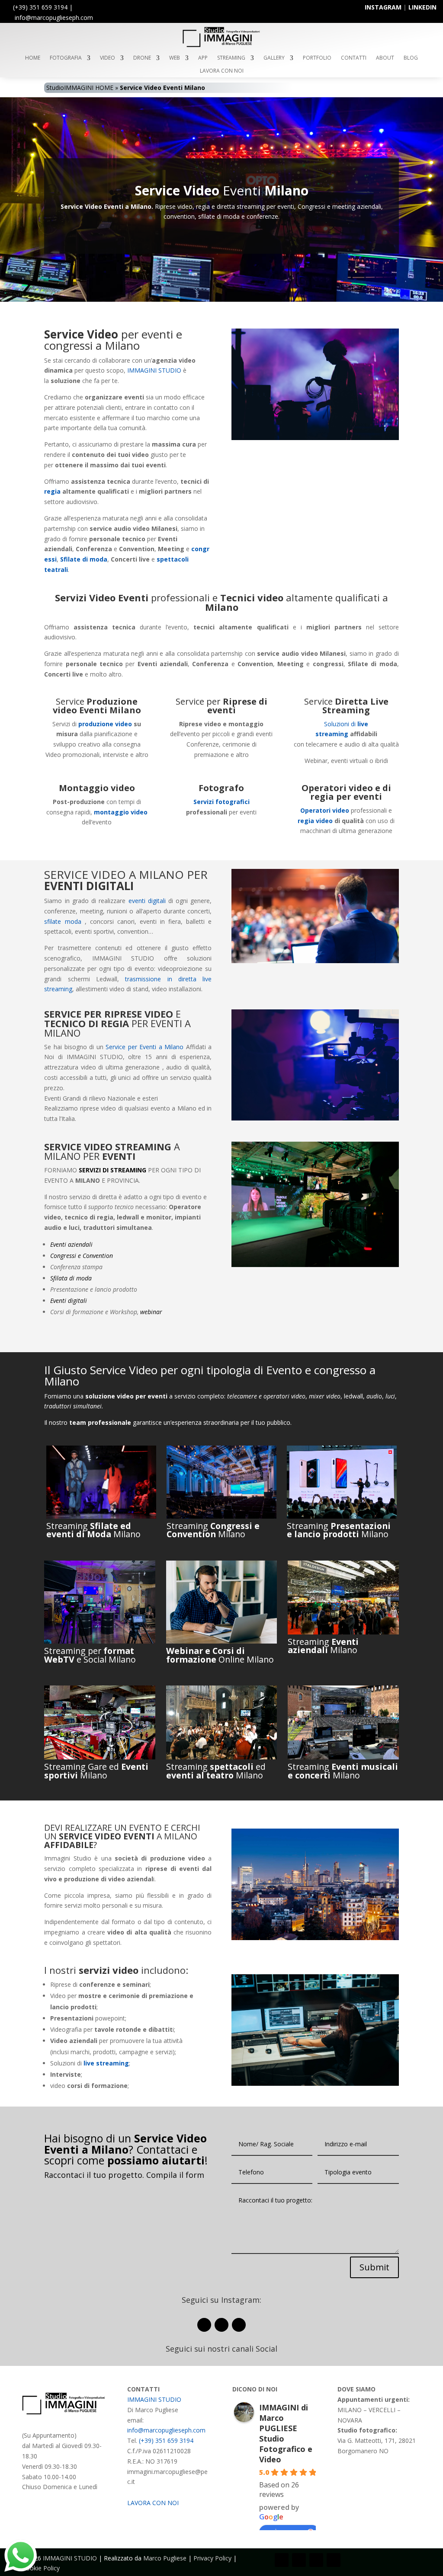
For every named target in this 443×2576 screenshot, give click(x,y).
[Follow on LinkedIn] (239, 2325)
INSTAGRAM (383, 7)
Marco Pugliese (165, 2558)
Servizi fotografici (221, 802)
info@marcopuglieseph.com (166, 2430)
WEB (175, 58)
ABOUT (385, 58)
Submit (374, 2267)
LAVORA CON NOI (222, 71)
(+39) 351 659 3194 (40, 7)
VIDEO (108, 58)
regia (52, 491)
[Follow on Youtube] (316, 2560)
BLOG (411, 58)
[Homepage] (221, 46)
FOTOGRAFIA (66, 58)
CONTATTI (354, 58)
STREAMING (231, 58)
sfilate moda (63, 921)
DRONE (142, 58)
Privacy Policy (212, 2558)
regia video (315, 821)
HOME (33, 58)
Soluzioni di (341, 724)
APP (203, 58)
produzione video (105, 724)
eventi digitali (147, 901)
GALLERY (274, 58)
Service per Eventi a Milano (144, 1047)
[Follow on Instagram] (221, 2325)
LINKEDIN (422, 7)
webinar (151, 1312)
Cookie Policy (41, 2568)
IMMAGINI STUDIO (154, 370)
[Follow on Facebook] (204, 2325)
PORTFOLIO (317, 58)
